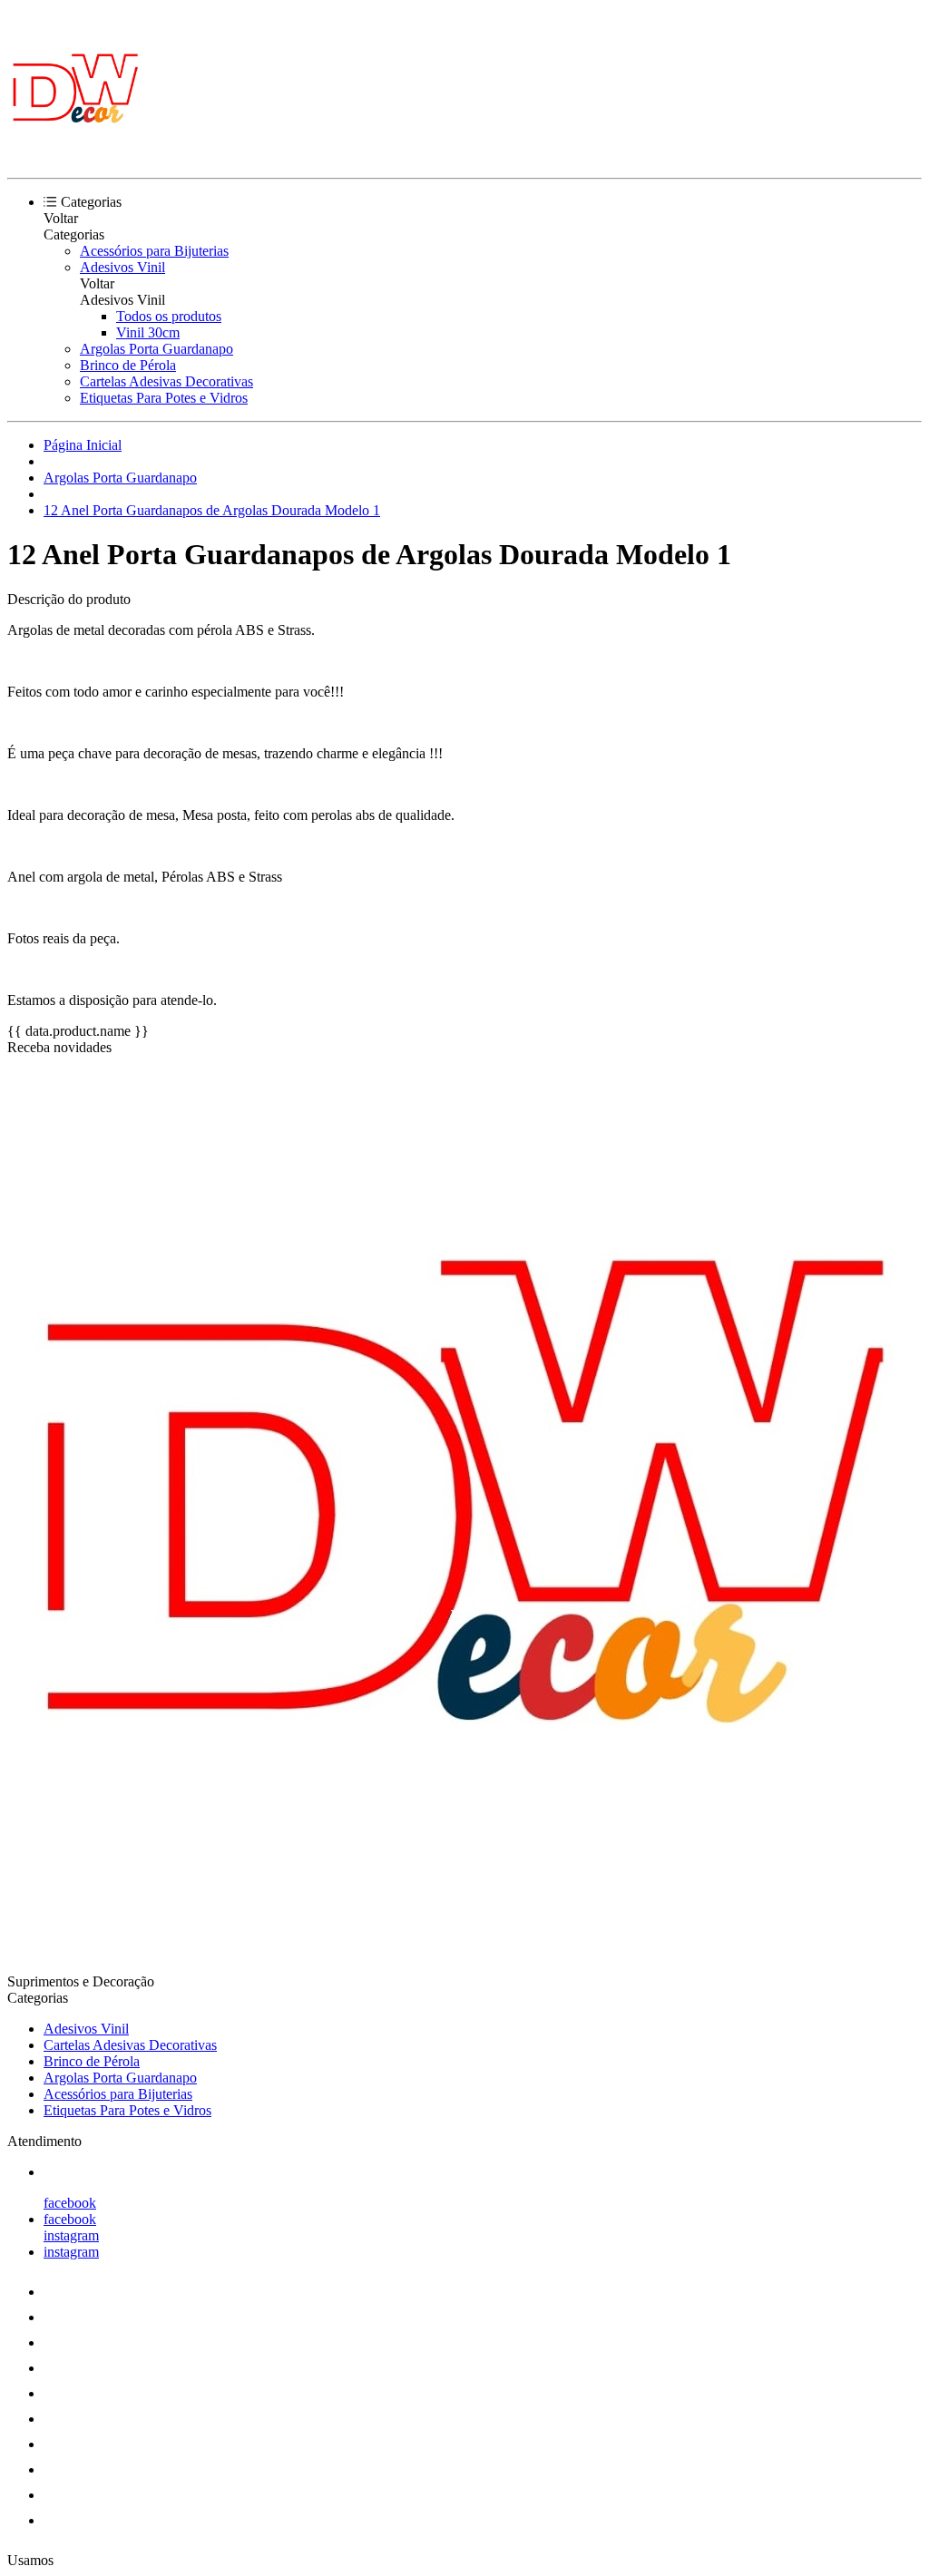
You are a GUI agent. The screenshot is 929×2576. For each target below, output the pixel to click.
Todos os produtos (169, 316)
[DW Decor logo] (75, 155)
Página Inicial (83, 445)
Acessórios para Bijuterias (154, 251)
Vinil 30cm (148, 332)
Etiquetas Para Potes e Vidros (164, 398)
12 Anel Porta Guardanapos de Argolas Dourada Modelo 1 (212, 510)
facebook (70, 2203)
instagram (71, 2235)
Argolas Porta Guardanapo (156, 349)
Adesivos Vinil (122, 267)
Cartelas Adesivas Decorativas (166, 381)
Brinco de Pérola (128, 365)
